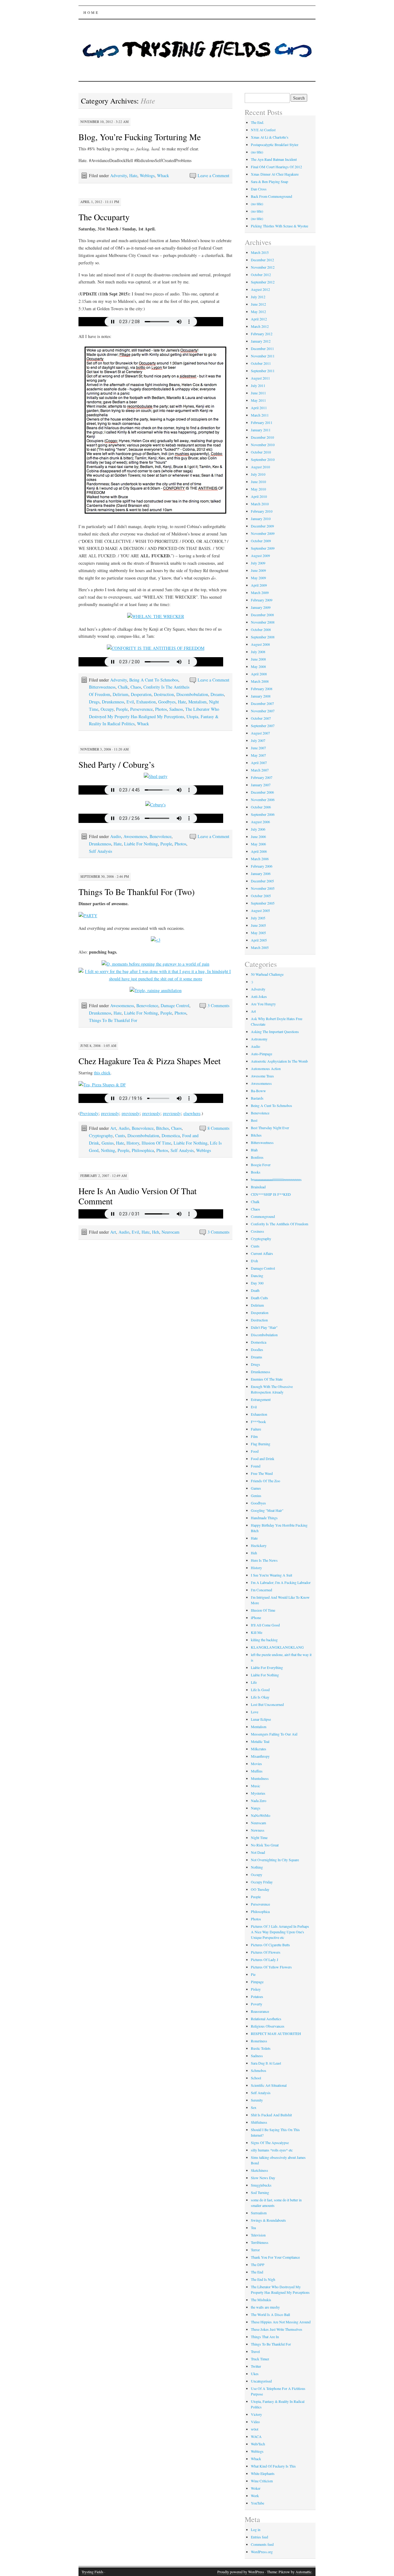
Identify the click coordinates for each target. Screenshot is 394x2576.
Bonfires (257, 1157)
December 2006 (262, 792)
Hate (133, 175)
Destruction (164, 694)
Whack (163, 175)
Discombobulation (192, 694)
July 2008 (258, 652)
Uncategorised (261, 2381)
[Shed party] (156, 776)
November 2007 (263, 711)
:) (252, 982)
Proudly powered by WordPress (241, 2572)
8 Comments (218, 1128)
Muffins (257, 1771)
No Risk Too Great (265, 1845)
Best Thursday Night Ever (270, 1128)
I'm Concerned (261, 1590)
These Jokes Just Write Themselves (277, 2329)
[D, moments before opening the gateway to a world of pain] (155, 964)
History (133, 1143)
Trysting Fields (92, 2572)
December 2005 (262, 881)
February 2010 (262, 511)
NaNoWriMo (261, 1815)
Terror (255, 2250)
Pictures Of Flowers (266, 1952)
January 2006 (261, 873)
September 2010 (263, 459)
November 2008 (263, 622)
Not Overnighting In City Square (275, 1860)
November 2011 (263, 356)
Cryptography (101, 1135)
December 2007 (262, 703)
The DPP (258, 2265)
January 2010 (261, 519)
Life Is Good (260, 1690)
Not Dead (258, 1852)
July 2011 (258, 385)
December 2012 (262, 260)
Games (256, 1488)
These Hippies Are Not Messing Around (281, 2322)
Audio (116, 836)
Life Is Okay (260, 1697)
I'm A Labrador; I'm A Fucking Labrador (281, 1582)
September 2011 (263, 371)
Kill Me (257, 1632)
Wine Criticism (262, 2481)
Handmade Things (264, 1518)
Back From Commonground (271, 196)
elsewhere (192, 1113)
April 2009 (259, 585)
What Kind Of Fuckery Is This (273, 2466)
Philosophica (143, 1150)
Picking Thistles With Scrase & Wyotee (279, 226)
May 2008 (258, 666)
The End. (257, 122)
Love (255, 1712)
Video (255, 2422)
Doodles (257, 1349)
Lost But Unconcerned (267, 1704)
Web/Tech (258, 2444)
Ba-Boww (258, 1091)
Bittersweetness (102, 687)
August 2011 (260, 378)
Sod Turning (260, 2192)
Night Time (259, 1837)
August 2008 (260, 644)
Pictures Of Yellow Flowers (271, 1967)
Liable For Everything (267, 1667)
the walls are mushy (265, 2307)
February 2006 (262, 866)
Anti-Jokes (259, 996)
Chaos (136, 687)
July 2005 (258, 918)
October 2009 (261, 541)
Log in (256, 2529)
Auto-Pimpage (261, 1054)
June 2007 (258, 748)
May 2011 (258, 400)
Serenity (257, 2100)
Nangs (256, 1808)
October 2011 (261, 363)
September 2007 (263, 726)
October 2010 (261, 452)
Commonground (263, 1216)
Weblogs (147, 175)
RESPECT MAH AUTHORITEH (276, 2033)
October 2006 (261, 807)
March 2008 (260, 681)
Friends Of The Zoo (265, 1481)
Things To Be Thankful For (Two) (137, 892)
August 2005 (260, 910)
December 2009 (262, 526)
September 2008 (263, 637)
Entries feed (259, 2537)
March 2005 (260, 947)
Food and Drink (263, 1459)
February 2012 (262, 334)
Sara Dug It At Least (266, 2063)
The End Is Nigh (263, 2279)
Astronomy (259, 1039)
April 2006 (259, 851)
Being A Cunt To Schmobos (154, 680)
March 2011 (260, 415)
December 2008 (262, 615)
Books (256, 1172)
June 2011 (258, 393)
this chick (102, 1073)
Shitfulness (259, 2122)
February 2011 (262, 422)
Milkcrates (259, 1749)
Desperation (141, 694)
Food (255, 1451)
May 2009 (258, 578)
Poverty (257, 2004)
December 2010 (262, 437)
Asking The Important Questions (275, 1032)
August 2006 (260, 822)
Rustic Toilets (261, 2048)
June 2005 (258, 925)
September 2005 (263, 903)
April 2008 (259, 674)
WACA (256, 2436)
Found (256, 1466)
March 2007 (260, 770)
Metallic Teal (260, 1741)
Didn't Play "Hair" (264, 1327)
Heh (156, 1232)
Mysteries (258, 1793)
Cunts (120, 1135)
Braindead (258, 1187)
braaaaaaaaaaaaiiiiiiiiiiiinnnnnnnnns (276, 1179)
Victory (256, 2414)
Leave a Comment (213, 175)
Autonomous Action (266, 1068)
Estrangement (261, 1399)
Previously (89, 1113)
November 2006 (263, 800)
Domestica (171, 1135)
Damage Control (175, 1005)
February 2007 (262, 777)
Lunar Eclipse (261, 1719)
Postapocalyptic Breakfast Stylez (275, 144)
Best (254, 1120)
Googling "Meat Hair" (267, 1510)
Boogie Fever (261, 1165)
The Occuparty (104, 217)
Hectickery (259, 1545)
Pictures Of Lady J (265, 1959)
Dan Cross (259, 189)
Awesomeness (135, 836)
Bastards (257, 1098)
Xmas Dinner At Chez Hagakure (275, 174)
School (256, 2078)
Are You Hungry (263, 1004)
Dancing (257, 1276)
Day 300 (257, 1283)
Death (255, 1290)
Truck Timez (260, 2359)
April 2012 (259, 319)
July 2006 (258, 829)
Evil (130, 702)
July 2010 (258, 474)
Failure (256, 1429)
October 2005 (261, 896)
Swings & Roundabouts (268, 2220)
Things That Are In (265, 2337)
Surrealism (259, 2213)
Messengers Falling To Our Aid (274, 1734)
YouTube (257, 2503)
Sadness (176, 709)
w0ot (255, 2429)
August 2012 (260, 289)
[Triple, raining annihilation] (156, 990)
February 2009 (262, 600)
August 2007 (260, 733)
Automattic (304, 2572)
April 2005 (259, 940)
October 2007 (261, 718)
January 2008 (261, 696)
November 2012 (263, 267)
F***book (258, 1422)
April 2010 (259, 496)
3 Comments (218, 1005)
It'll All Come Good (265, 1625)
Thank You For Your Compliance (275, 2257)
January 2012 (261, 341)
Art (113, 1128)
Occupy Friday (262, 1882)
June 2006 (258, 836)
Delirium (121, 694)
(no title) (257, 152)
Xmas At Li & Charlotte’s (270, 137)
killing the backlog (264, 1640)
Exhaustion (146, 702)
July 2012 (258, 297)
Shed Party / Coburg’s (117, 764)
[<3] (156, 940)
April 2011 (259, 408)
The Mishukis (261, 2300)
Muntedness (260, 1778)
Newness (258, 1830)
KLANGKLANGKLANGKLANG (277, 1647)
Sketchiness (259, 2170)
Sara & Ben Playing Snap (269, 181)
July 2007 (258, 740)
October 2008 (261, 629)
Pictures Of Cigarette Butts (270, 1945)
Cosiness (257, 1231)
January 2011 (261, 430)
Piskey (256, 1989)
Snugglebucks (261, 2185)
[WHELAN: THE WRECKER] (156, 616)
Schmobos (259, 2070)
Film (254, 1436)
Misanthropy (260, 1756)
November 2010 (263, 445)
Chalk (123, 687)
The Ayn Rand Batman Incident (274, 159)
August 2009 (260, 555)
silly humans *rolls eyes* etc (272, 2150)
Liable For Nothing (141, 844)
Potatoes (257, 1996)
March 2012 (260, 326)
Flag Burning (261, 1444)
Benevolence (161, 836)
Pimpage (257, 1982)
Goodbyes (167, 702)
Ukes (255, 2374)
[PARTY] (88, 916)
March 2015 (260, 252)
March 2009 (260, 592)
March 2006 (260, 859)
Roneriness (259, 2041)
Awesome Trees (262, 1076)
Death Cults (259, 1298)
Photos (161, 709)
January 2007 (261, 785)
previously (110, 1113)
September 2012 (263, 282)
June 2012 (258, 304)
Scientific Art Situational (269, 2085)
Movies (256, 1764)
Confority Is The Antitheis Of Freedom (279, 1224)
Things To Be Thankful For (113, 1020)
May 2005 (258, 933)
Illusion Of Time (156, 1143)
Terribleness (260, 2242)
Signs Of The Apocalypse (270, 2143)
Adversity (119, 175)
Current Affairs (262, 1253)
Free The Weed (262, 1473)
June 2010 (258, 482)
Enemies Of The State (267, 1379)
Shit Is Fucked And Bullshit (271, 2115)
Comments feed (262, 2544)
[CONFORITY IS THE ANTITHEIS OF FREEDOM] (156, 648)
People (122, 709)
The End (257, 2272)
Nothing (108, 1150)
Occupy (107, 709)
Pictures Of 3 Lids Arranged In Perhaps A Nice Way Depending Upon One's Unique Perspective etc (280, 1932)
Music (255, 1786)
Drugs (94, 702)
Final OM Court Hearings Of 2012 (276, 167)
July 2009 (258, 563)
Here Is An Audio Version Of (130, 1191)
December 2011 (262, 348)
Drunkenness (113, 702)
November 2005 (263, 888)
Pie (253, 1974)
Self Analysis (101, 851)
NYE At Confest (263, 130)
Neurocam (171, 1232)
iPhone (256, 1618)
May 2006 (258, 844)
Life (254, 1682)
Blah (254, 1150)
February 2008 (262, 689)
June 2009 (258, 570)
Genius (108, 1143)
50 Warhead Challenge (267, 974)
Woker (256, 2488)
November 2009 (263, 533)
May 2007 (258, 755)
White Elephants (263, 2473)
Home (91, 12)
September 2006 (263, 814)
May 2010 (258, 489)
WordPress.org (262, 2552)
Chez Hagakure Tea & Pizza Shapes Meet (150, 1061)
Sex (254, 2107)
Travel (255, 2351)
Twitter (256, 2366)
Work (255, 2496)
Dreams (217, 694)
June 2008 (258, 659)
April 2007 (259, 763)
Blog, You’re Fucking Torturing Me (140, 137)
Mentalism (197, 702)
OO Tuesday (260, 1889)
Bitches (162, 1128)
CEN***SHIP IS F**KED (271, 1194)
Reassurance (260, 2011)
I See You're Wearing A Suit (271, 1575)
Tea (253, 2228)
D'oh (254, 1261)
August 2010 (260, 467)
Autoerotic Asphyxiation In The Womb (279, 1061)
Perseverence (141, 709)
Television (258, 2235)
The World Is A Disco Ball (270, 2314)
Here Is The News (264, 1560)
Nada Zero (259, 1801)
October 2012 (261, 275)
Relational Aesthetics (266, 2019)
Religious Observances (268, 2026)
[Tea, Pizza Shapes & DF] (102, 1085)
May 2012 (258, 311)
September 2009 (263, 548)
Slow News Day (263, 2178)
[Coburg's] (155, 805)
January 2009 (261, 607)
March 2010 (260, 504)
